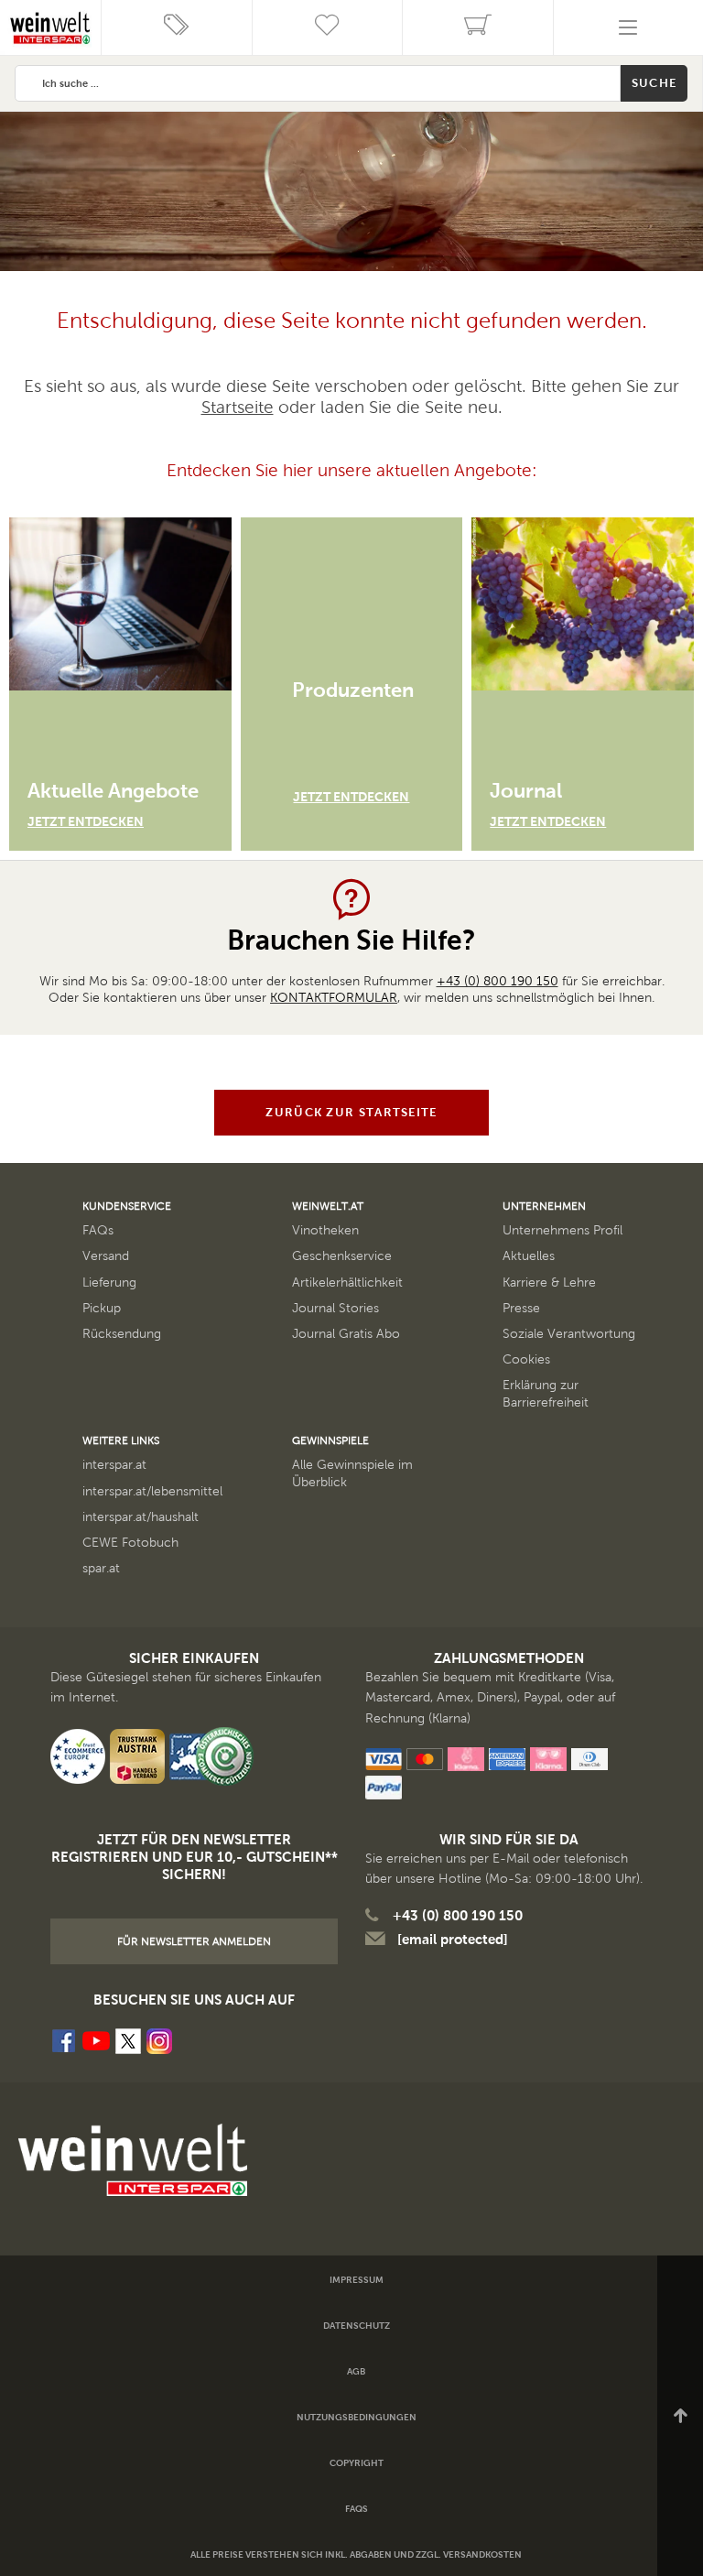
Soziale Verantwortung (569, 1334)
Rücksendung (122, 1334)
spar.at (101, 1568)
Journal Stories (335, 1308)
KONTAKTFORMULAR (334, 998)
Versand (106, 1256)
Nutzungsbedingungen (357, 2417)
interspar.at (114, 1465)
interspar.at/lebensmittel (152, 1491)
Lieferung (109, 1283)
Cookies (526, 1359)
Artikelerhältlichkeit (347, 1283)
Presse (521, 1308)
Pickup (102, 1308)
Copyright (357, 2463)
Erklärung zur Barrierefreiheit (546, 1393)
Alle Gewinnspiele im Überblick (352, 1473)
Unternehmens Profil (562, 1230)
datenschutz (357, 2326)
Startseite (238, 407)
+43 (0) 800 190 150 (498, 981)
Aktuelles (529, 1256)
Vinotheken (325, 1230)
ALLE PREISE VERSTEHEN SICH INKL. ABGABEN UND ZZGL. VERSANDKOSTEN (356, 2554)
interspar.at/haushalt (141, 1517)
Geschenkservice (342, 1256)
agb (356, 2371)
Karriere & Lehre (549, 1283)
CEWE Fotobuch (130, 1543)
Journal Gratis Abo (346, 1334)
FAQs (98, 1230)
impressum (357, 2280)
